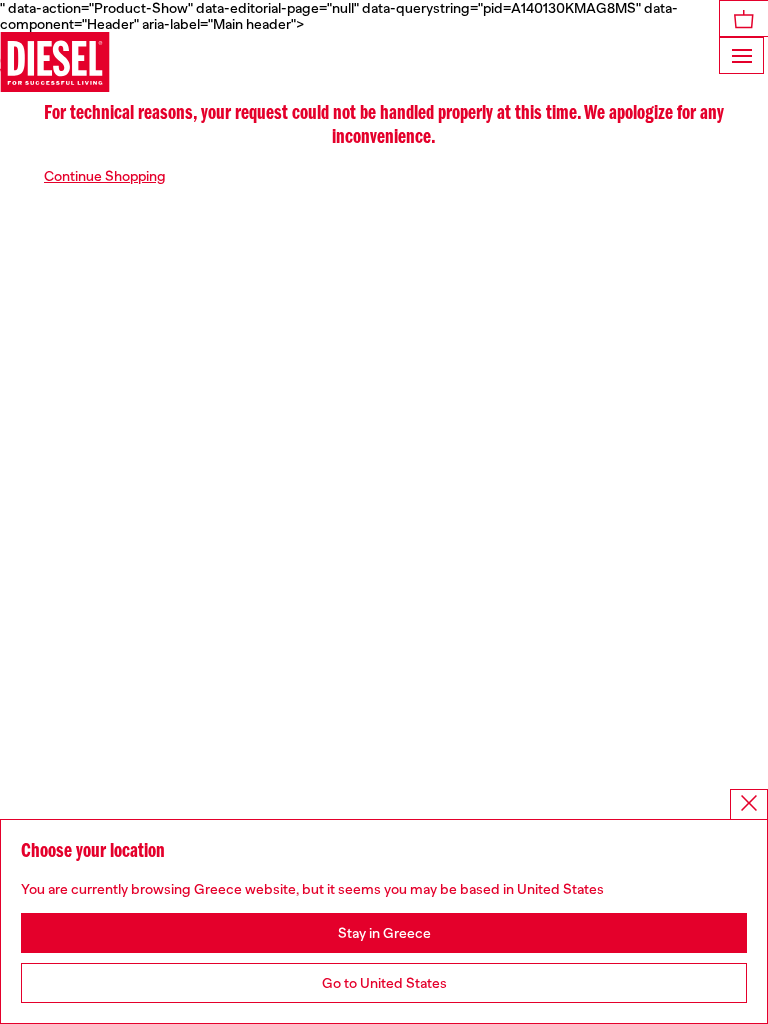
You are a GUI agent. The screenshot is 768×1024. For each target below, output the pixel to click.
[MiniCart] (744, 18)
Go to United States (384, 983)
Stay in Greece (384, 933)
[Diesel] (55, 62)
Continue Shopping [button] (105, 176)
